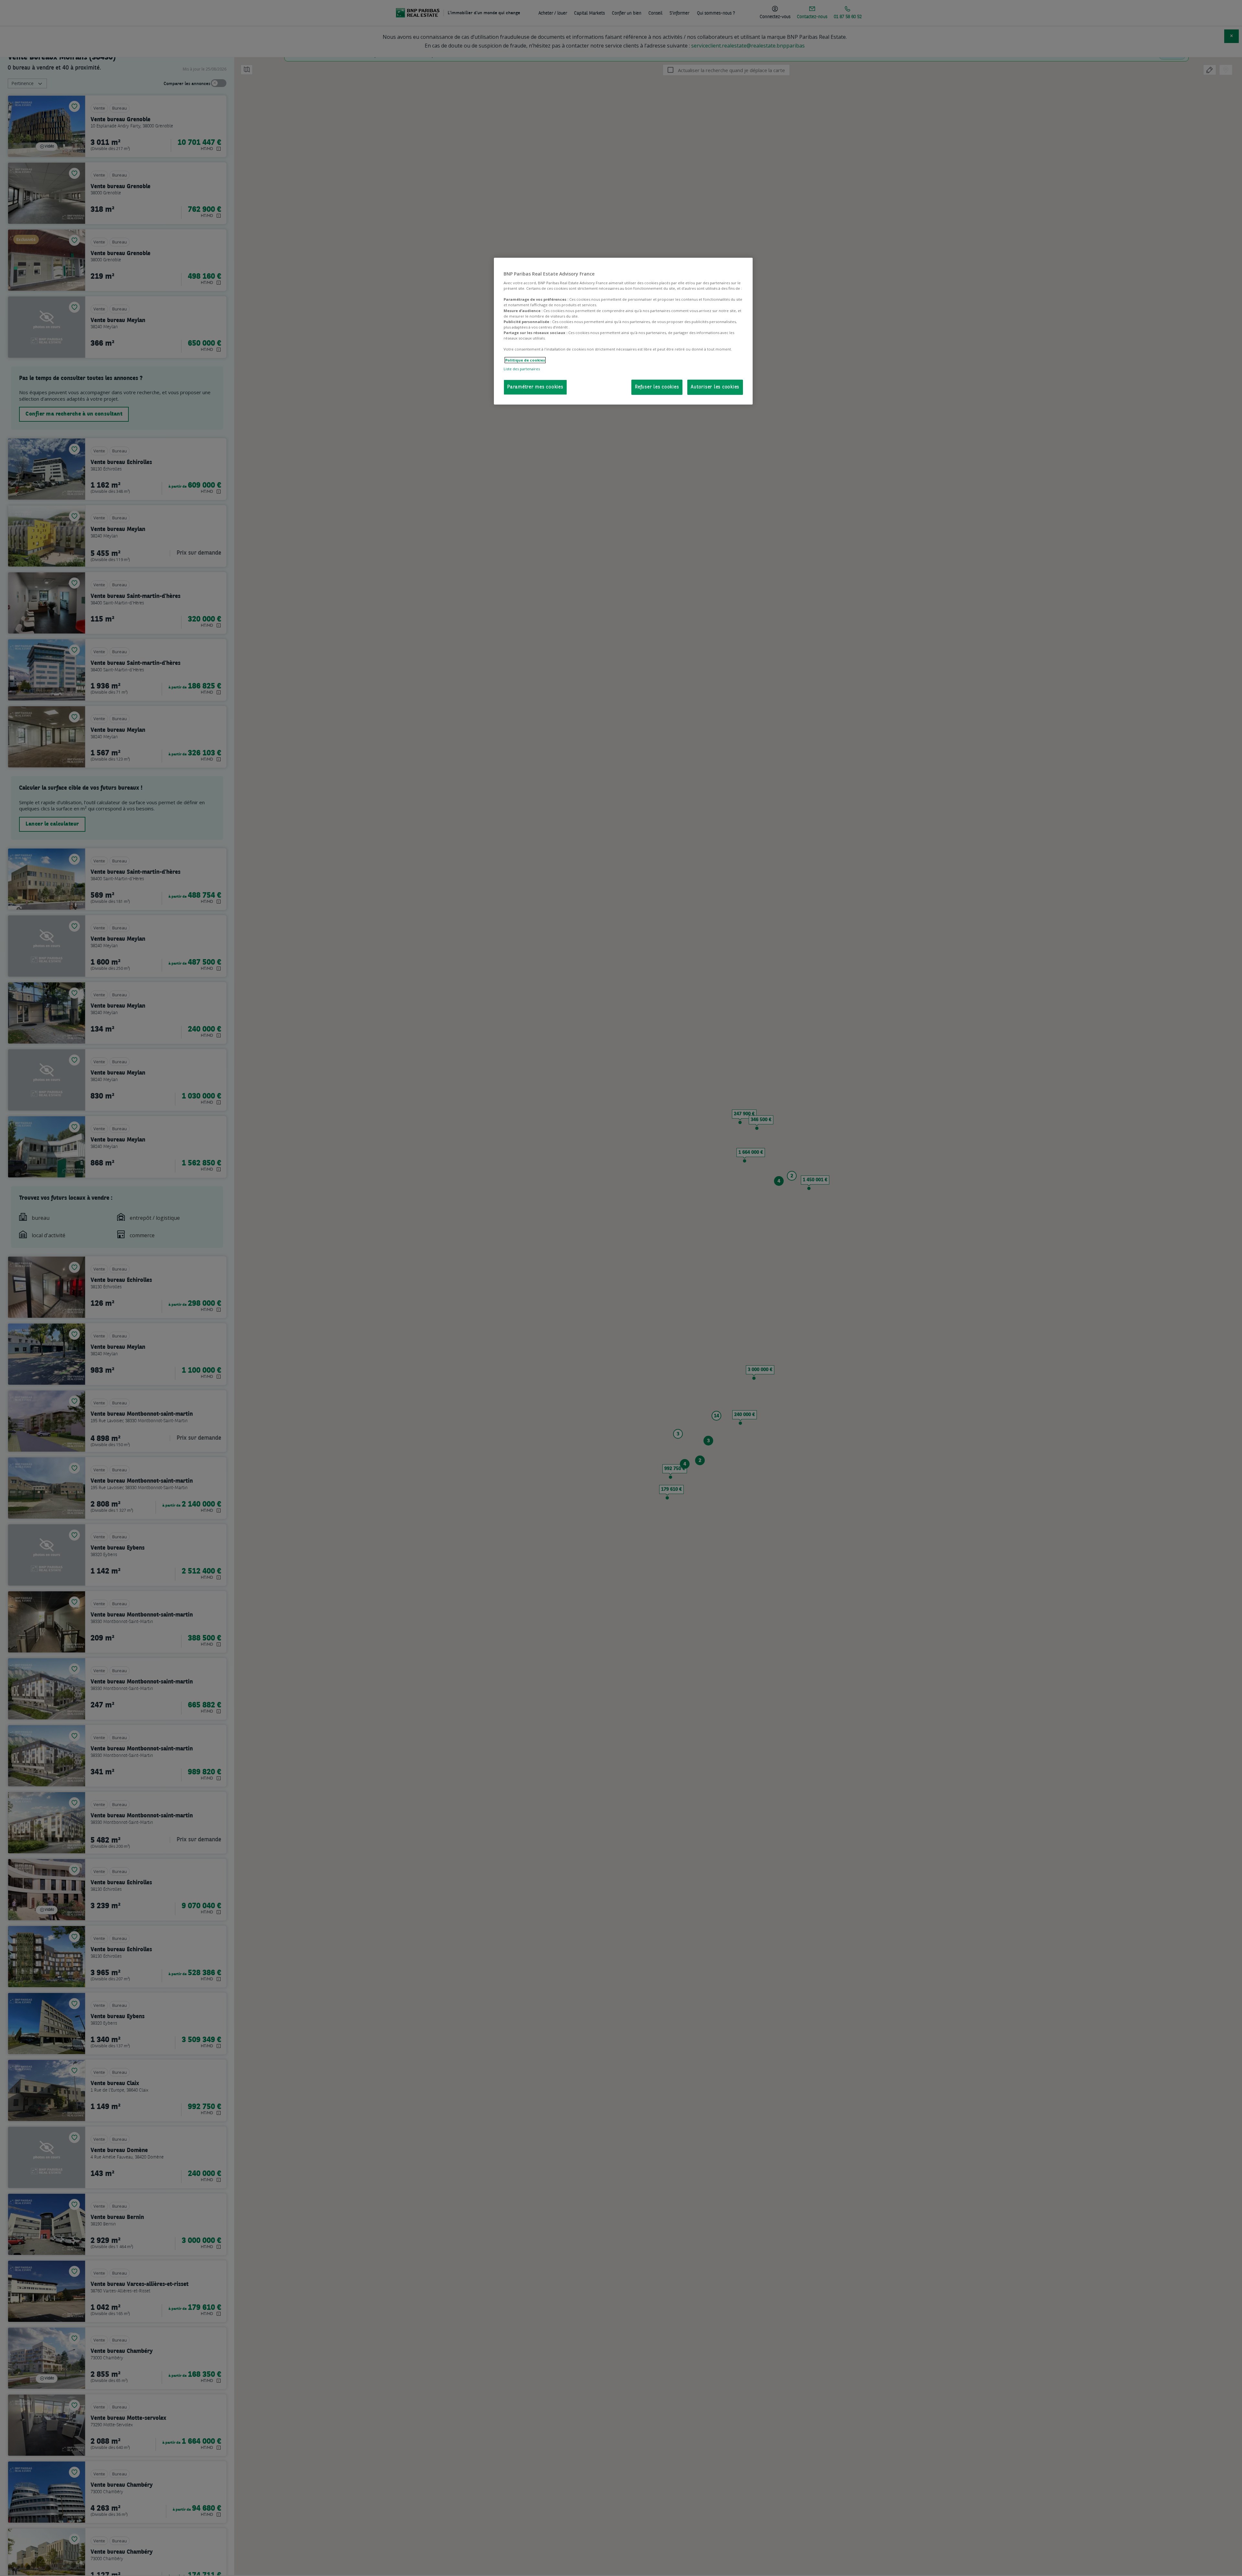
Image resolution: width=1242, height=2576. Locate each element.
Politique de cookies (525, 360)
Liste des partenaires (522, 369)
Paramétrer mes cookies (535, 387)
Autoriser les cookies (715, 387)
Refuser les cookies (657, 387)
